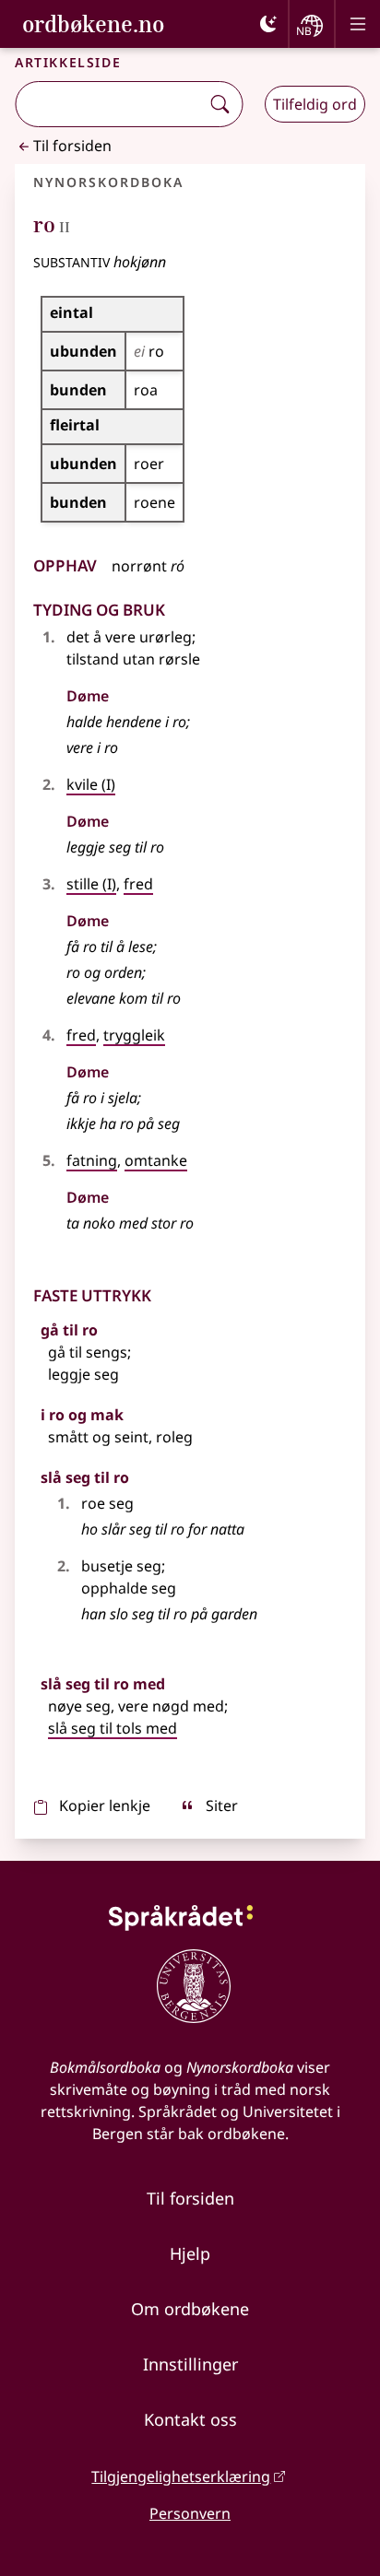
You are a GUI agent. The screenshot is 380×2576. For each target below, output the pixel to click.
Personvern (190, 2513)
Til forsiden (72, 146)
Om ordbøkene (190, 2309)
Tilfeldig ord (315, 104)
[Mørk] (268, 24)
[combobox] (109, 104)
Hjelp (190, 2253)
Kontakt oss (190, 2419)
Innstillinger (190, 2364)
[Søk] (220, 104)
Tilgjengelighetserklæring (181, 2476)
